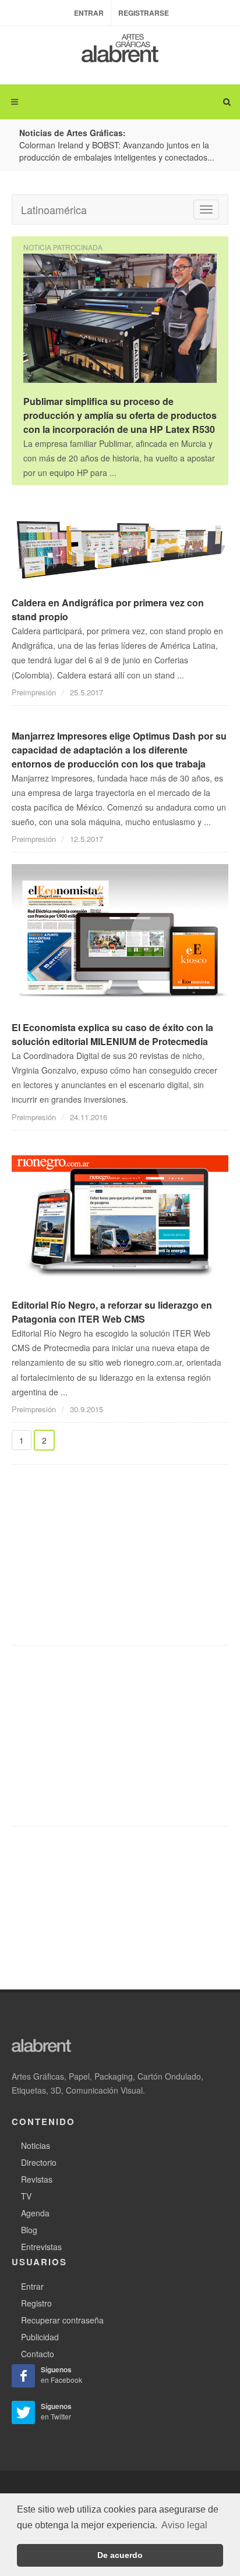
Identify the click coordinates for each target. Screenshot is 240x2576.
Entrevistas (41, 2247)
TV (26, 2196)
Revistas (37, 2179)
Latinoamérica (54, 209)
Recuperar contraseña (62, 2320)
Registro (36, 2303)
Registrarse (144, 13)
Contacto (38, 2354)
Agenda (35, 2213)
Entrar (89, 13)
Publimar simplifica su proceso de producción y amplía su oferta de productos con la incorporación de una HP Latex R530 (120, 415)
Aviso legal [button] (184, 2525)
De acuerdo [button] (120, 2555)
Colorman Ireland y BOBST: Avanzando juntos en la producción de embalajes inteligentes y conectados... (117, 151)
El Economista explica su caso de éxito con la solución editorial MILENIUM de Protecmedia (112, 1034)
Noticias (36, 2145)
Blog (29, 2230)
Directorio (39, 2162)
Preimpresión (34, 692)
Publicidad (40, 2337)
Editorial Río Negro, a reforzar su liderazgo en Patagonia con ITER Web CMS (112, 1312)
